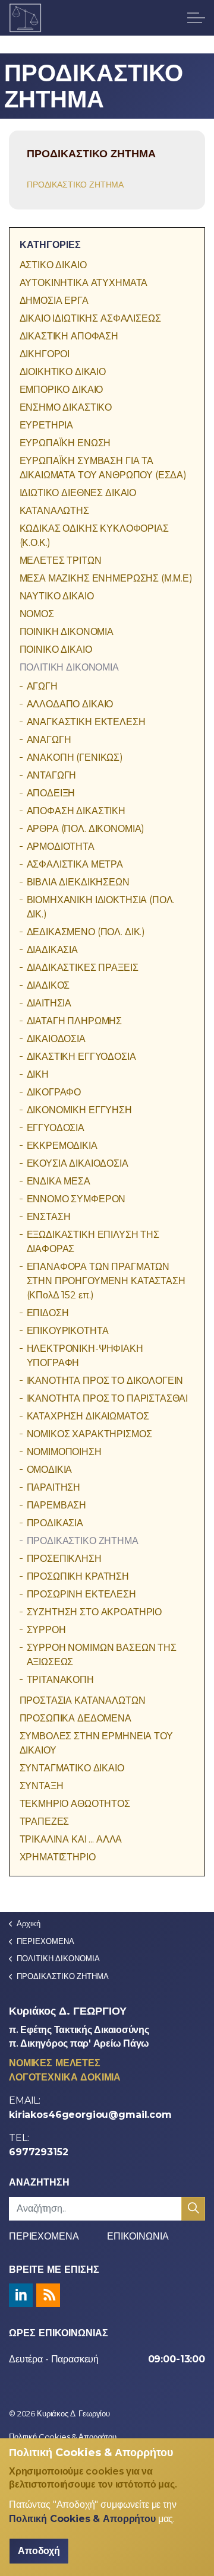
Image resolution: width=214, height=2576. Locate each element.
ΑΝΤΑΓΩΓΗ (52, 775)
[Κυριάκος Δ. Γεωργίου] (25, 18)
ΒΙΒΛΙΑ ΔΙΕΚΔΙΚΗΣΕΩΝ (78, 882)
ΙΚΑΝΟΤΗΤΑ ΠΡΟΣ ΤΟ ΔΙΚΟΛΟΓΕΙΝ (105, 1381)
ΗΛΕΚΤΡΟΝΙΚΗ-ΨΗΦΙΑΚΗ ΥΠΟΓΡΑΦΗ (85, 1356)
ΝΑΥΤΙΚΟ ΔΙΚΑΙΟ (57, 596)
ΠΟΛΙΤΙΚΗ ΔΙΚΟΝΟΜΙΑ (69, 667)
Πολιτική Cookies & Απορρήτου (63, 2437)
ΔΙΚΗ (38, 1074)
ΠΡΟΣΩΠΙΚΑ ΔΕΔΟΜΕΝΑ (75, 1718)
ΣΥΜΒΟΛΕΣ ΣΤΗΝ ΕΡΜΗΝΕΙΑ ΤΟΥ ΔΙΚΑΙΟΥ (96, 1743)
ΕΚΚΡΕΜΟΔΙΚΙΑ (62, 1146)
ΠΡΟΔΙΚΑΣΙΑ (55, 1523)
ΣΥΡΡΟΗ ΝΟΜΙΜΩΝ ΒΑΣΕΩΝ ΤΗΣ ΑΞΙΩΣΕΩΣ (102, 1655)
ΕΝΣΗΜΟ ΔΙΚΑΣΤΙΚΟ (66, 407)
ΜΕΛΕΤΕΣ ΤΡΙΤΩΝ (61, 560)
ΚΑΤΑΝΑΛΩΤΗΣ (54, 511)
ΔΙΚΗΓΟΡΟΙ (45, 354)
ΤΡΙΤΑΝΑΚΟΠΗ (60, 1680)
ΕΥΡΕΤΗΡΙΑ (47, 425)
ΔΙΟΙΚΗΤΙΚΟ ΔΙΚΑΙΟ (63, 372)
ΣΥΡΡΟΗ (46, 1630)
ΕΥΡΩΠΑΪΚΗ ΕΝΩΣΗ (65, 443)
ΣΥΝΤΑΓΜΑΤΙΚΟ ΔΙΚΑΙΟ (72, 1768)
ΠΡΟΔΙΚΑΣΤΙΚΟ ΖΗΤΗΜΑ (75, 185)
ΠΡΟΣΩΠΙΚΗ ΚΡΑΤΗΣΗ (78, 1576)
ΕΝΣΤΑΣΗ (49, 1217)
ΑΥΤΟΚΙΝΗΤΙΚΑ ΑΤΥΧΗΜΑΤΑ (84, 283)
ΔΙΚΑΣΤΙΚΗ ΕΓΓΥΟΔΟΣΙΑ (81, 1057)
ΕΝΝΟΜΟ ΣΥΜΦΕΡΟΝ (76, 1199)
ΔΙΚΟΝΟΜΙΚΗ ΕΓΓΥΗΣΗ (79, 1110)
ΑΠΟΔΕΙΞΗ (51, 793)
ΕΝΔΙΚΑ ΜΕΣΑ (59, 1181)
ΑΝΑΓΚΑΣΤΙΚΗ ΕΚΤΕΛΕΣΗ (86, 722)
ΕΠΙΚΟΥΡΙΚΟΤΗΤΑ (68, 1331)
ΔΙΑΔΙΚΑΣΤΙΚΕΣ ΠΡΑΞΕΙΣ (83, 968)
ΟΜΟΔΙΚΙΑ (50, 1470)
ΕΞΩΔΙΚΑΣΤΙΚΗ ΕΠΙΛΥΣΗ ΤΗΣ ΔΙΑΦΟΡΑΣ (93, 1242)
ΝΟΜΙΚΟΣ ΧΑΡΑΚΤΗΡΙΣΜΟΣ (89, 1434)
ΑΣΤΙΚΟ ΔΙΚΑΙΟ (53, 265)
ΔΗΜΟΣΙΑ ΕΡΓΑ (54, 301)
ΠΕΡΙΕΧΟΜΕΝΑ (44, 2236)
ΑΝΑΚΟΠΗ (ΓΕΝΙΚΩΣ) (75, 757)
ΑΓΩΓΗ (42, 686)
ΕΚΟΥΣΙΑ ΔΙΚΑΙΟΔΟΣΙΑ (78, 1163)
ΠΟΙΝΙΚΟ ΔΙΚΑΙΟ (56, 649)
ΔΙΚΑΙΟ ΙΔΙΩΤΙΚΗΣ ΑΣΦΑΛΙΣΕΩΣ (90, 318)
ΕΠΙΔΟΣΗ (48, 1313)
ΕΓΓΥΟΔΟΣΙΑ (56, 1128)
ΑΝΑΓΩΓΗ (49, 740)
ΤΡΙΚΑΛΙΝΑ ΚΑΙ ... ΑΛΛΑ (71, 1839)
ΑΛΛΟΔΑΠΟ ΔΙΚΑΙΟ (70, 704)
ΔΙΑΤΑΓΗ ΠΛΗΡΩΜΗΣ (75, 1021)
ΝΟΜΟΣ (37, 614)
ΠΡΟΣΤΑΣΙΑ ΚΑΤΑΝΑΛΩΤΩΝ (83, 1700)
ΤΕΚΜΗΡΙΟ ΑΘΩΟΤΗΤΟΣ (75, 1804)
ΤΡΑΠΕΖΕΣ (45, 1821)
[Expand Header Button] (196, 18)
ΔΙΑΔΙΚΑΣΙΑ (53, 950)
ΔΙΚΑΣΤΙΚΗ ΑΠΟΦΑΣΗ (69, 336)
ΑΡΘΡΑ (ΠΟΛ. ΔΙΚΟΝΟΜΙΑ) (86, 829)
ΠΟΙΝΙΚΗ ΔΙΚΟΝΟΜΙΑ (67, 632)
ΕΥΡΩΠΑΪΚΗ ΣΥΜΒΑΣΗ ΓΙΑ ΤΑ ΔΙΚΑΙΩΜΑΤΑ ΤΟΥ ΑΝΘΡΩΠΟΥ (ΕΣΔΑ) (103, 468)
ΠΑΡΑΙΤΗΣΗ (54, 1487)
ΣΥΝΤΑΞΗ (42, 1786)
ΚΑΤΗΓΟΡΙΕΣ (50, 245)
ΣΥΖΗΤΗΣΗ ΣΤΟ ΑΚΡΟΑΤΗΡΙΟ (95, 1612)
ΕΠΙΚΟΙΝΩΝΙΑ (138, 2236)
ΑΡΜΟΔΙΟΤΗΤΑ (61, 847)
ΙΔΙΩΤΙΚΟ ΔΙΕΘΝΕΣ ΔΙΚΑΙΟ (78, 493)
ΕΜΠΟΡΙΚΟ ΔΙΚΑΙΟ (62, 390)
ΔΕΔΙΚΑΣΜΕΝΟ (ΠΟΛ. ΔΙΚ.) (86, 932)
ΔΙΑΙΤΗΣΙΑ (49, 1003)
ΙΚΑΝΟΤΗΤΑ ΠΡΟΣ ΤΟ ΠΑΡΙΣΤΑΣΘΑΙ (108, 1398)
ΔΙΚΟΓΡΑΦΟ (54, 1092)
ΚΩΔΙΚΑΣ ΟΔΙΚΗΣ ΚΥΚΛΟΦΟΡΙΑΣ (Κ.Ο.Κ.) (94, 536)
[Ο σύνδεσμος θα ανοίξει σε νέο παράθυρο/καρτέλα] (21, 2295)
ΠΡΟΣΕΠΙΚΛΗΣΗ (64, 1559)
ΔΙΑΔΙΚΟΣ (48, 985)
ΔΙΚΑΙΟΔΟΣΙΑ (56, 1039)
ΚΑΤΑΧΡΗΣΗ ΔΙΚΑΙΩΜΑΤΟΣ (88, 1416)
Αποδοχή (39, 2551)
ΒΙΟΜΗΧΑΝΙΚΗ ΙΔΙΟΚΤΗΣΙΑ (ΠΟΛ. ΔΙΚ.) (101, 907)
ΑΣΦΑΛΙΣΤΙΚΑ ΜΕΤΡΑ (75, 864)
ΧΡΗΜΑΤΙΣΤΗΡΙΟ (58, 1857)
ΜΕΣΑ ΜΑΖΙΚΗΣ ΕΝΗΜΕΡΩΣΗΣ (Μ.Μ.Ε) (106, 578)
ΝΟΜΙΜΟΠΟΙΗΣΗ (64, 1452)
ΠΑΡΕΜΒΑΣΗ (57, 1505)
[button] (193, 2209)
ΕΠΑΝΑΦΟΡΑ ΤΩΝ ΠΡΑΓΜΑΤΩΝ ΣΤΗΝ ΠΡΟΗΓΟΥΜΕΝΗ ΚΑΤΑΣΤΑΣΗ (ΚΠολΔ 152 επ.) (106, 1281)
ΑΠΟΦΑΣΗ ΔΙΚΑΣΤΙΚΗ (76, 811)
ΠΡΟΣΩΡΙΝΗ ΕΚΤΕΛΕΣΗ (81, 1594)
